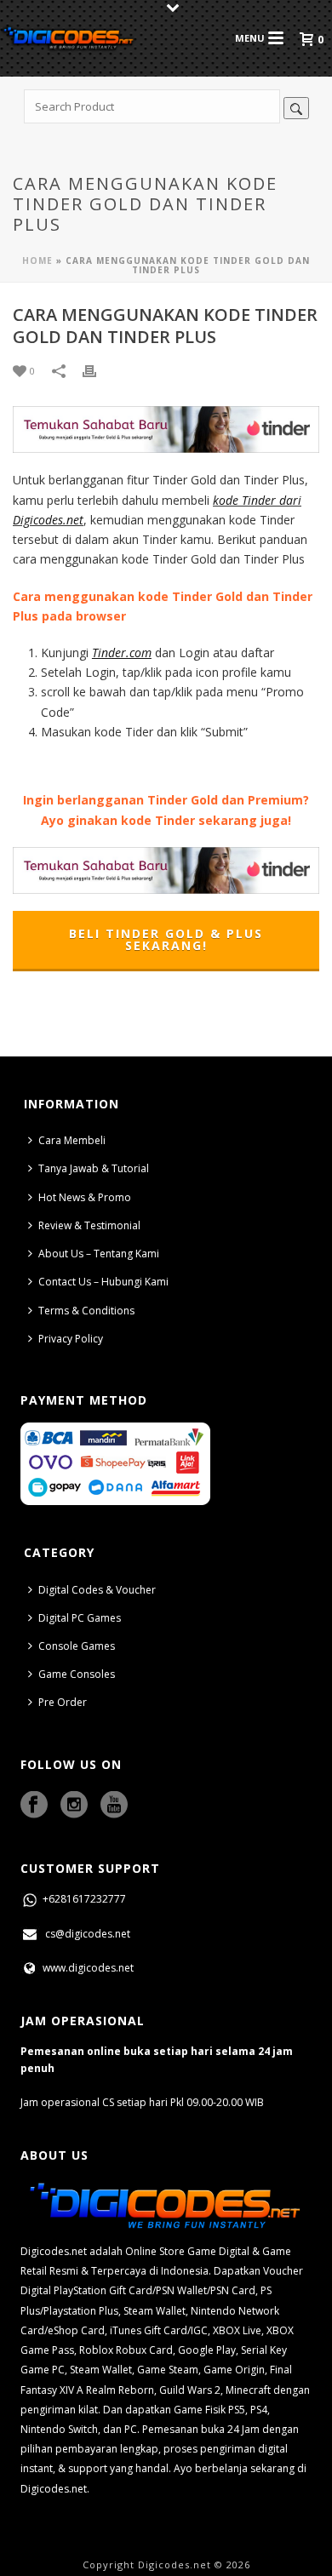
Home (37, 260)
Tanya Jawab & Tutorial (94, 1168)
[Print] (98, 370)
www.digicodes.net (87, 1968)
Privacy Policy (71, 1339)
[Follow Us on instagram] (74, 1806)
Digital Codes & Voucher (97, 1590)
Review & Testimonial (89, 1225)
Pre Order (63, 1702)
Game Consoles (77, 1674)
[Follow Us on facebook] (34, 1806)
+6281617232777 (83, 1899)
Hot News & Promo (85, 1197)
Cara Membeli (72, 1140)
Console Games (77, 1646)
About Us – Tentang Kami (99, 1254)
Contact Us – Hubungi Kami (103, 1282)
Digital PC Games (80, 1618)
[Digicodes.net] (68, 38)
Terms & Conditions (86, 1311)
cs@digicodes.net (88, 1934)
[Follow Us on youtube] (114, 1806)
